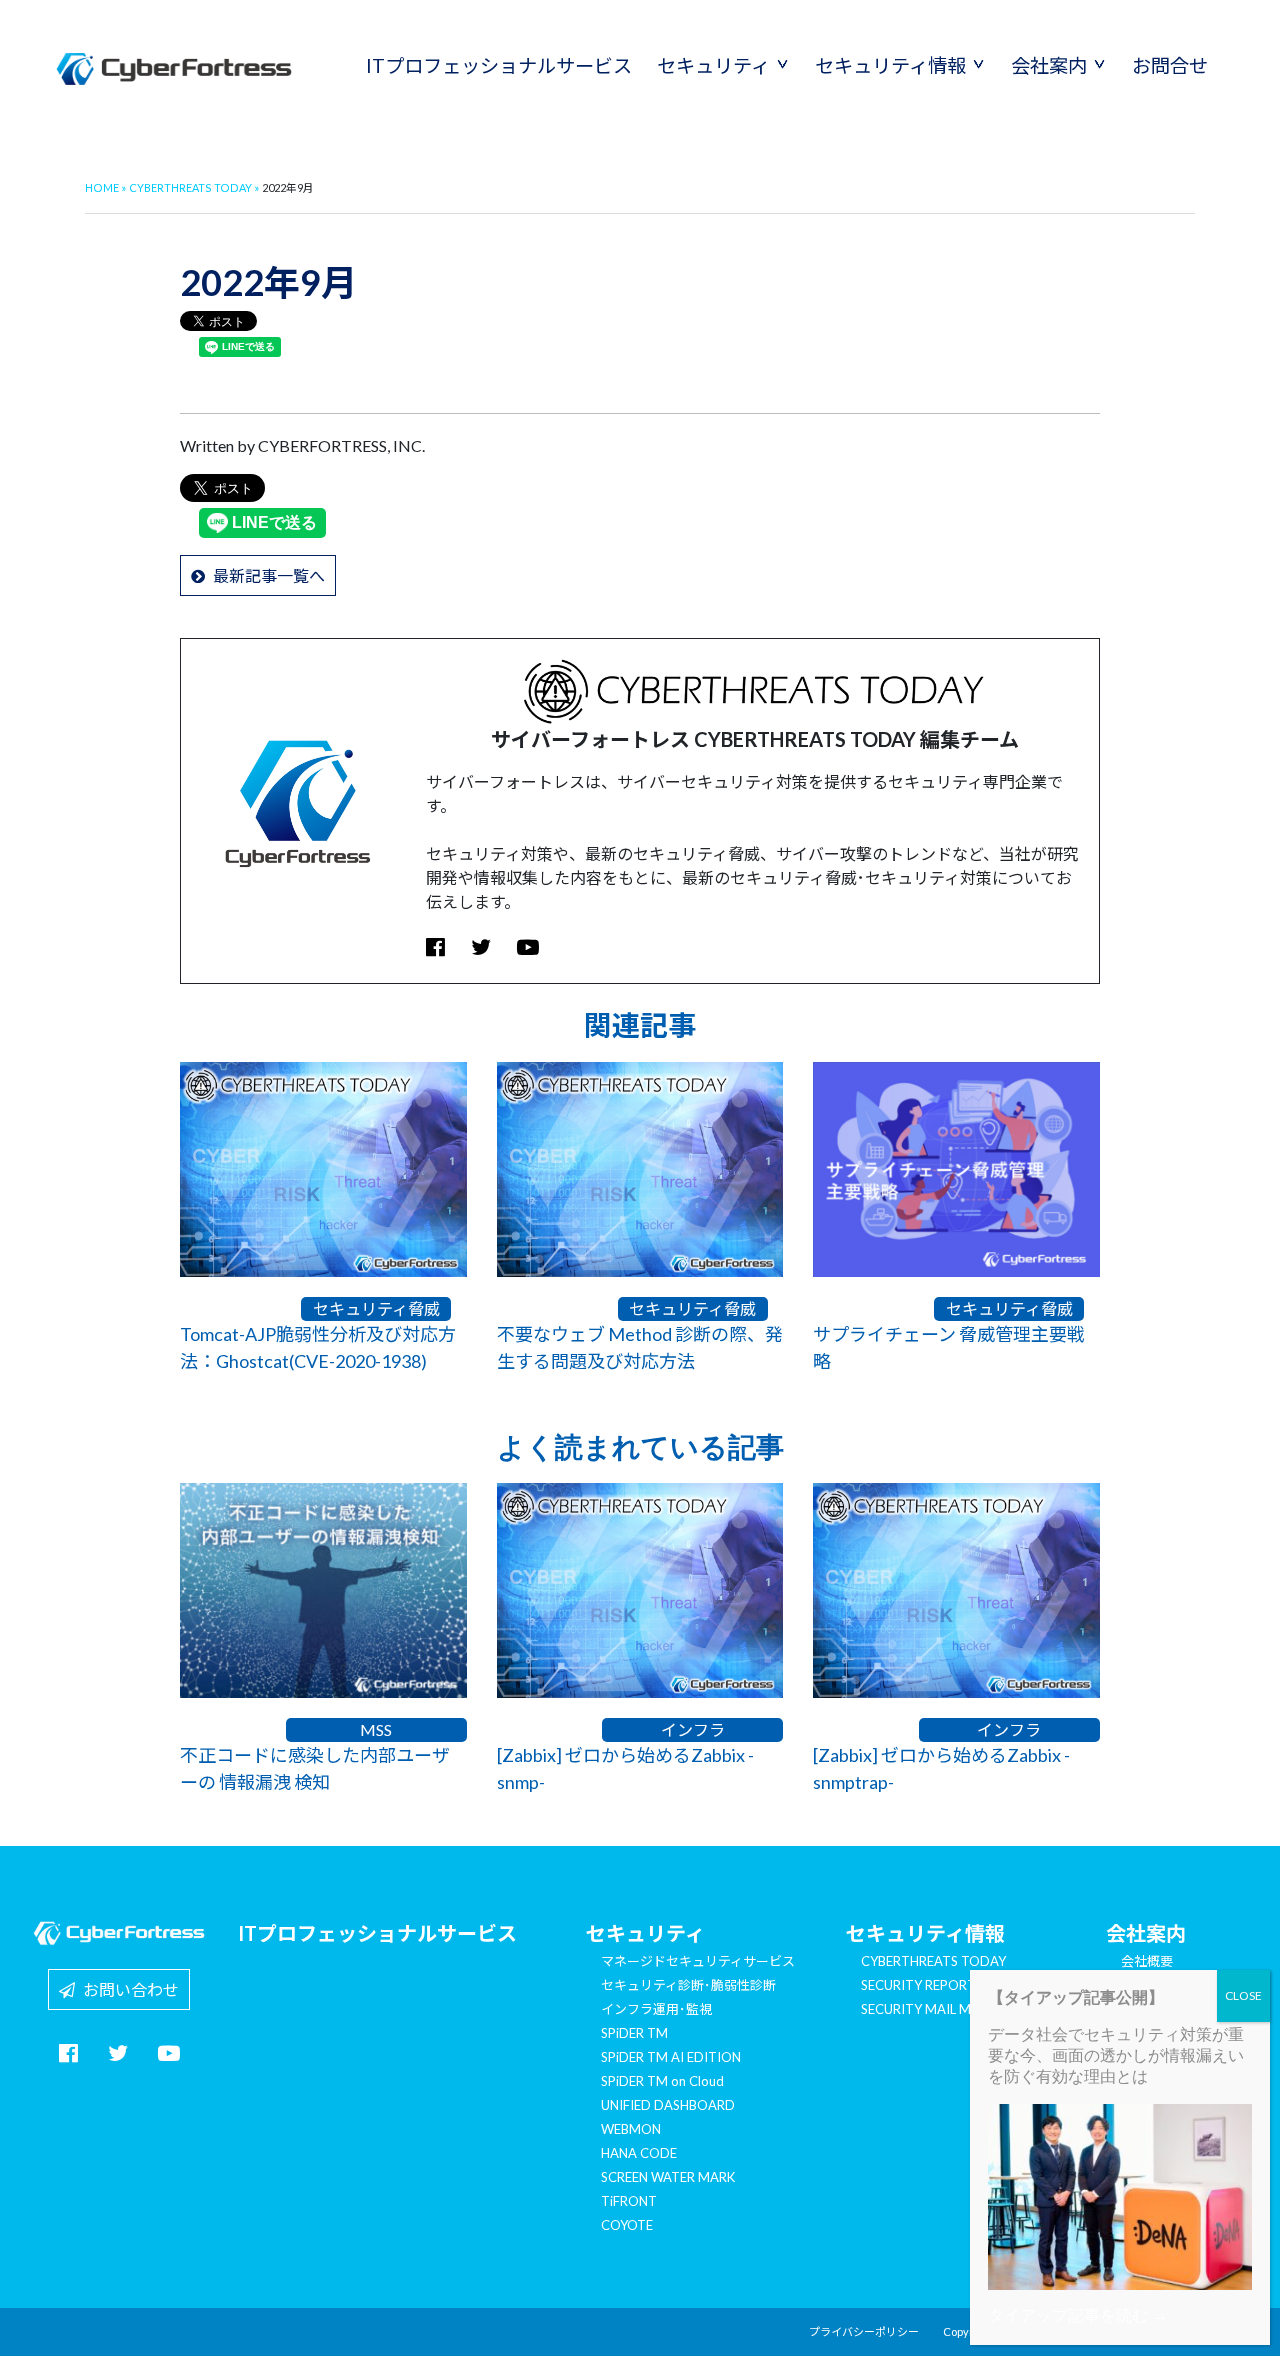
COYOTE (627, 2225)
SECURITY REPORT (918, 1985)
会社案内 (1049, 65)
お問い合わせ (127, 1989)
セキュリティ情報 (890, 65)
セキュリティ (713, 65)
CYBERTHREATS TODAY (190, 187)
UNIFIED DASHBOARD (668, 2105)
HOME (102, 187)
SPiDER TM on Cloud (662, 2081)
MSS (376, 1729)
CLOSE (1243, 1995)
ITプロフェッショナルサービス (499, 65)
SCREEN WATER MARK (668, 2177)
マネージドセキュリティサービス (698, 1961)
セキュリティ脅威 (376, 1308)
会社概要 (1147, 1961)
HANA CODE (639, 2153)
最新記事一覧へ (265, 575)
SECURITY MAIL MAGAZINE (944, 2009)
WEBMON (631, 2129)
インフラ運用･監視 (656, 2009)
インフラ (693, 1729)
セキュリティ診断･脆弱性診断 (688, 1985)
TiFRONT (629, 2201)
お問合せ (1170, 65)
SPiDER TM (634, 2033)
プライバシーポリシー (864, 2331)
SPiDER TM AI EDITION (671, 2057)
